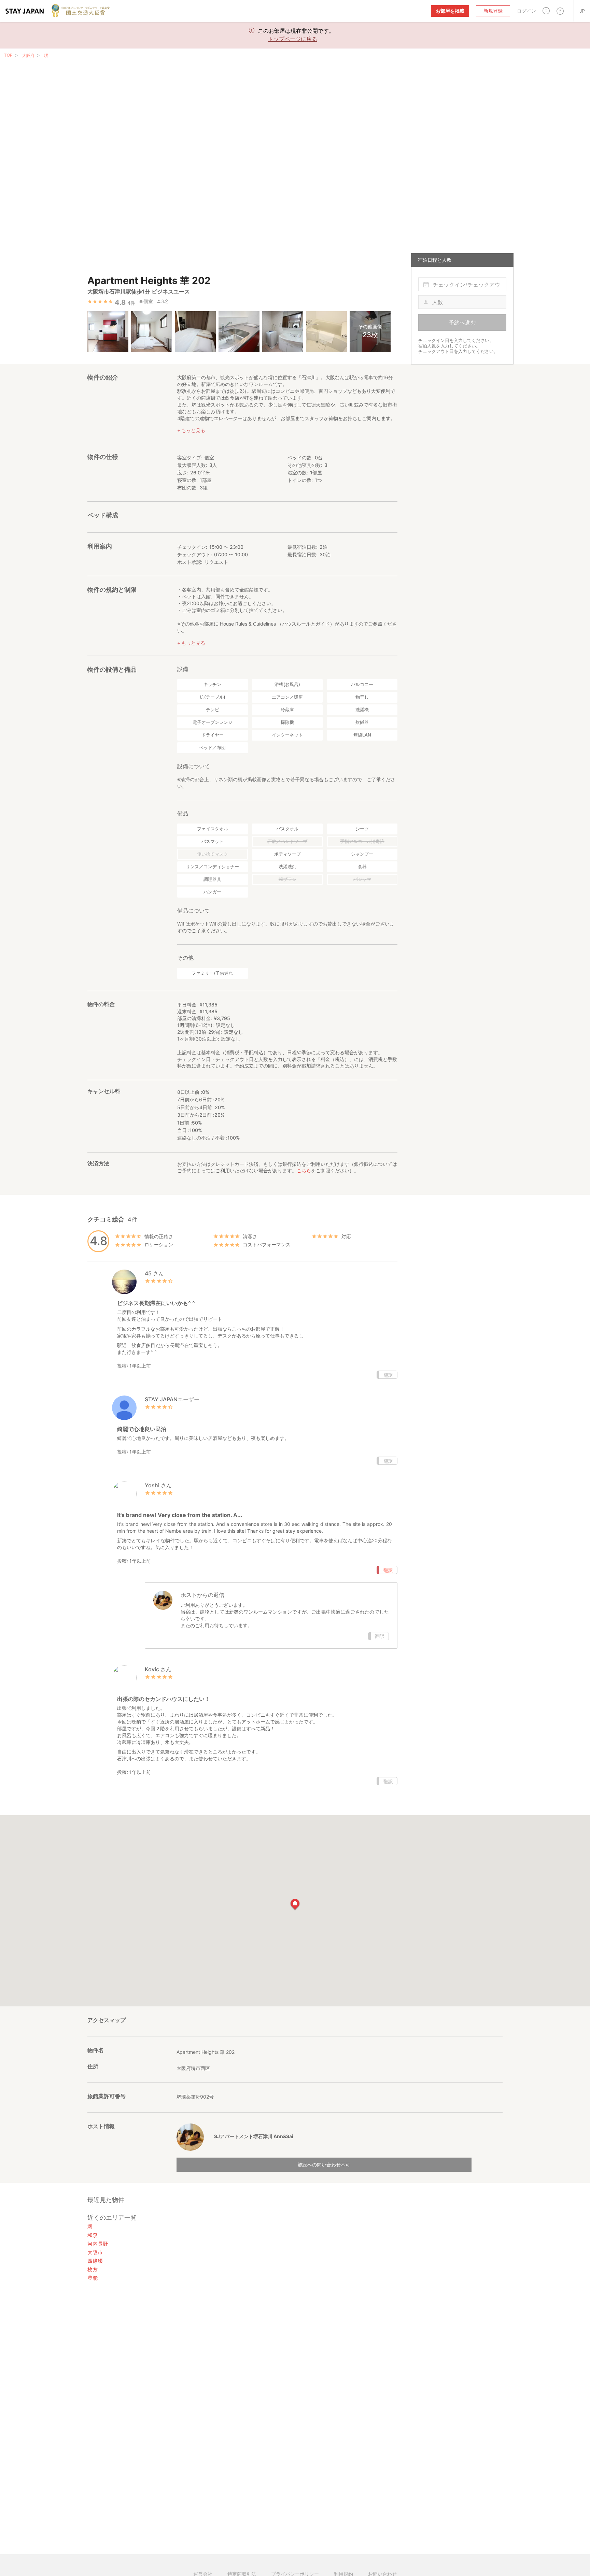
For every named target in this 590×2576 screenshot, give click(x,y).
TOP (8, 55)
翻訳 (388, 1375)
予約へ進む (462, 323)
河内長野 (98, 2244)
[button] (546, 11)
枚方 (93, 2269)
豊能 (93, 2278)
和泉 (93, 2235)
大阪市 (95, 2252)
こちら (304, 1170)
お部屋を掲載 (450, 11)
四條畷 (95, 2261)
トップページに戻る (293, 39)
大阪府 (28, 55)
